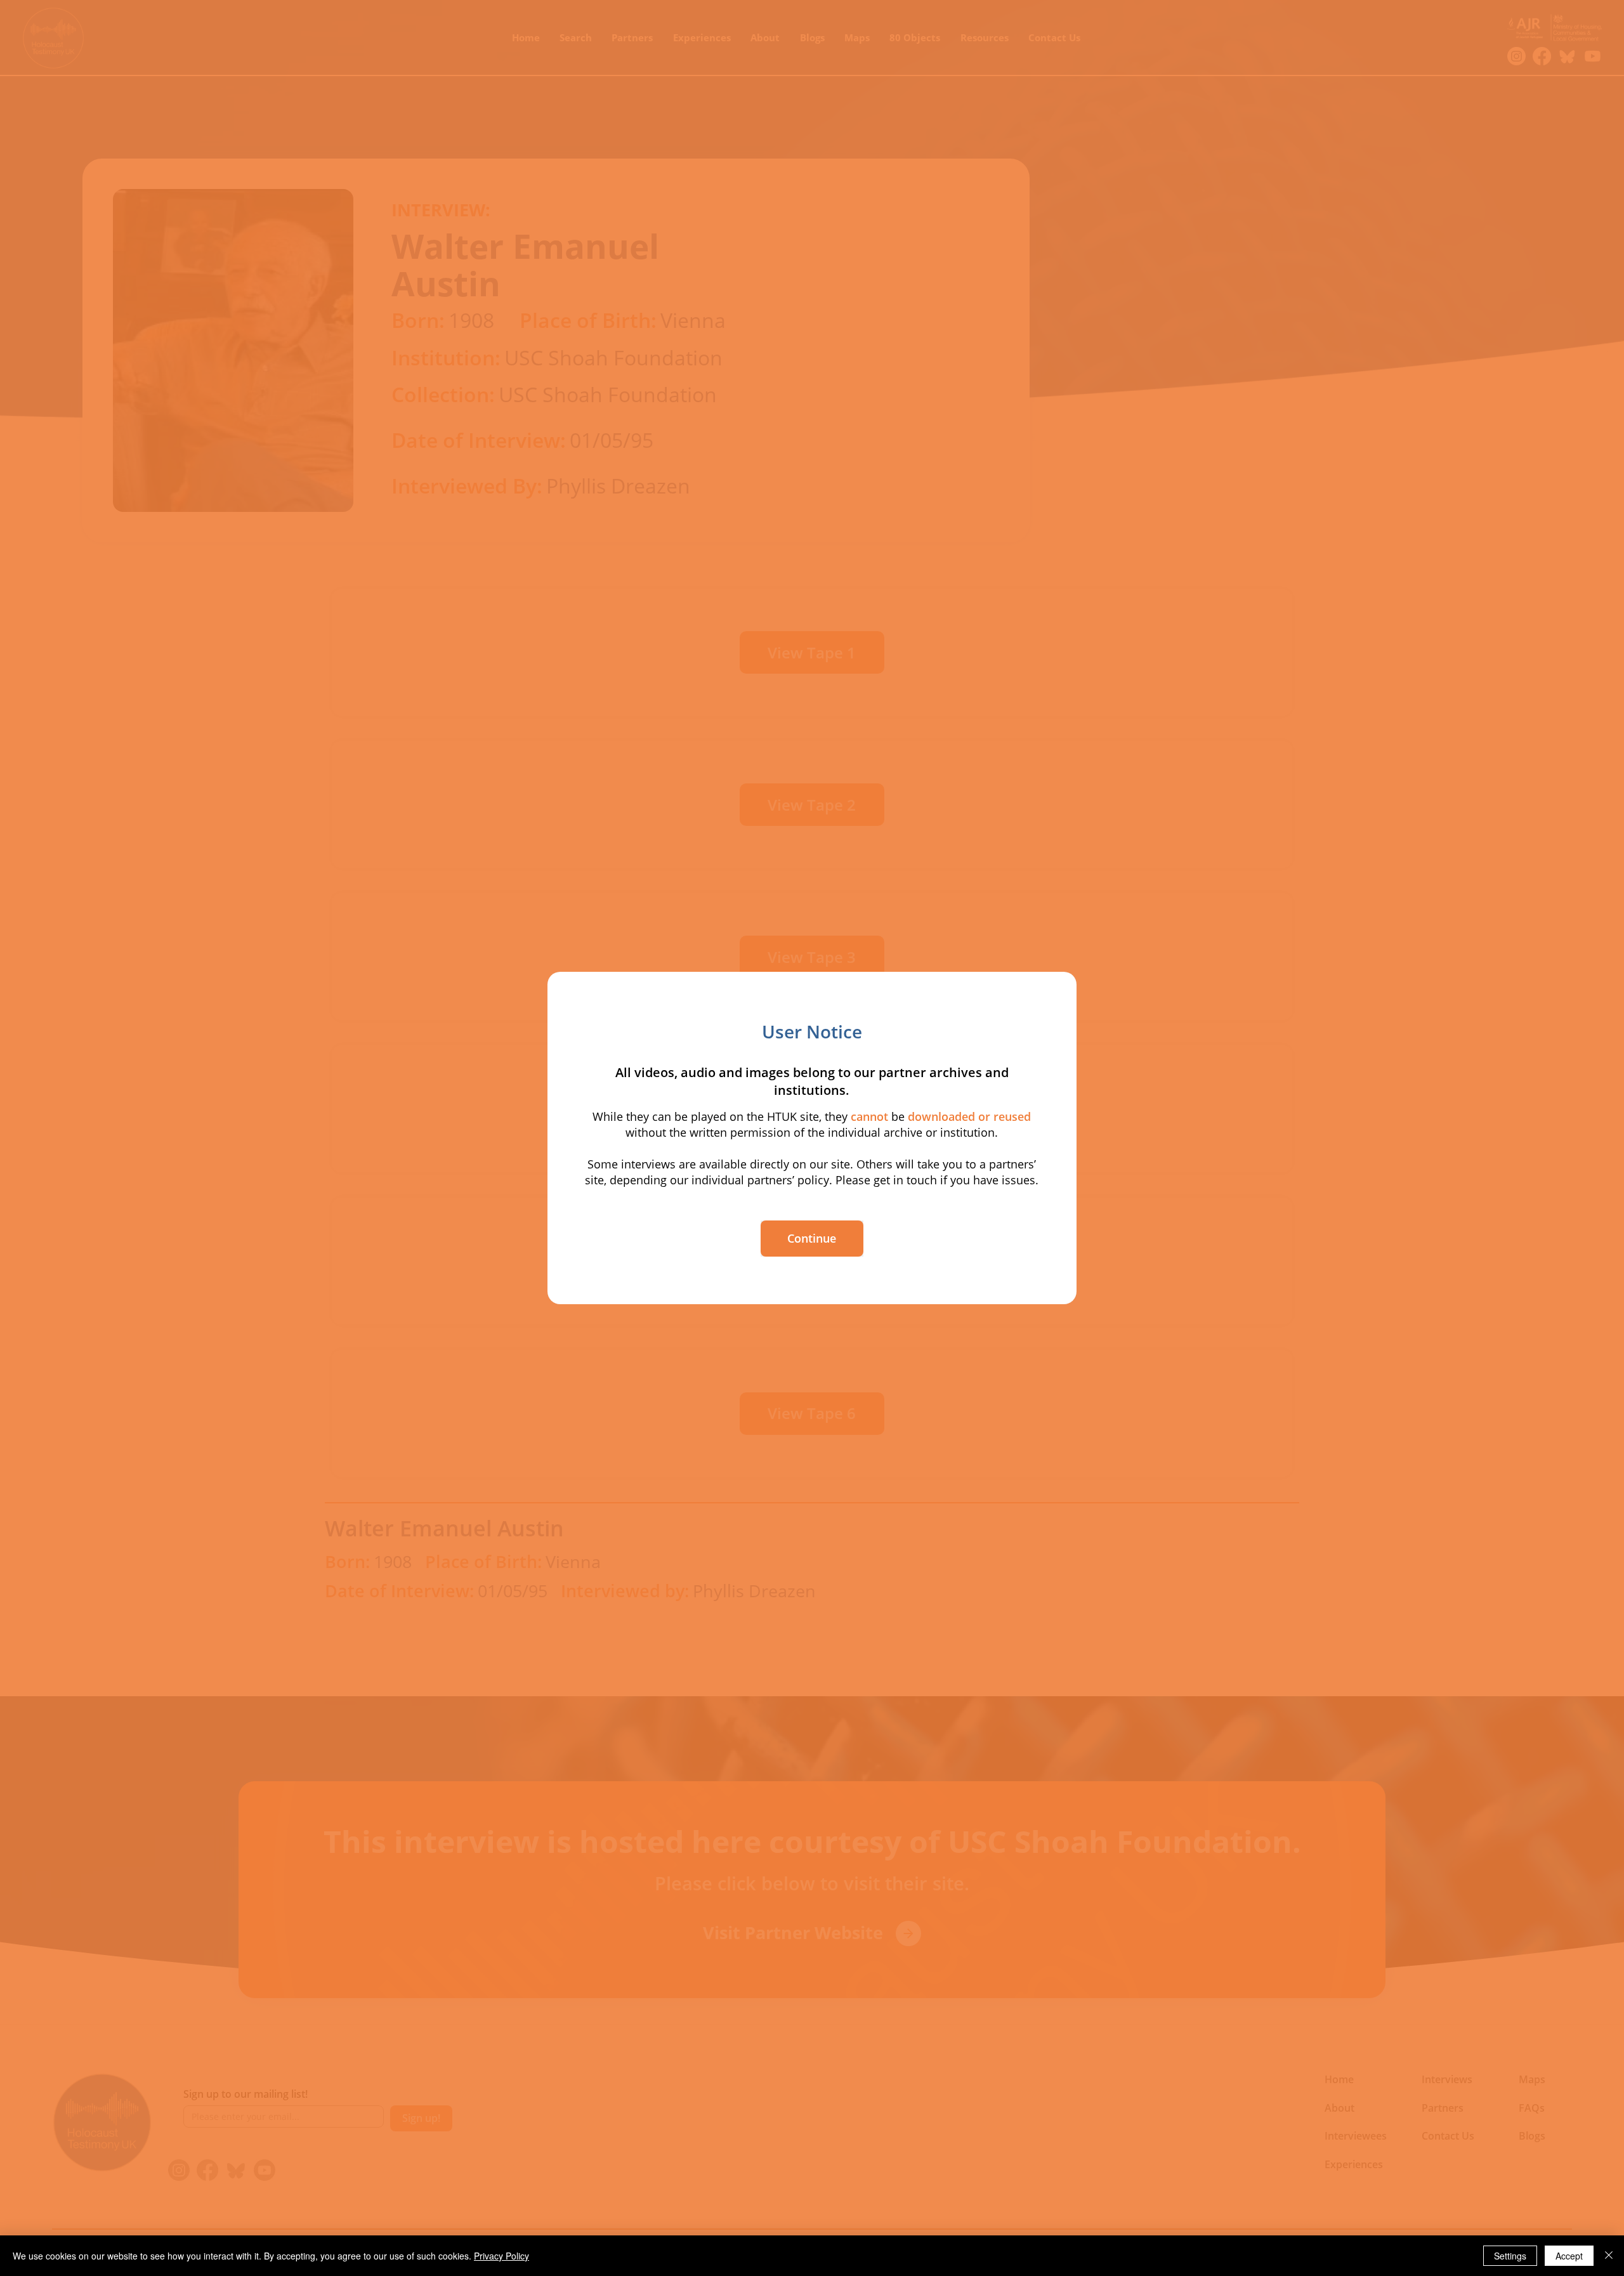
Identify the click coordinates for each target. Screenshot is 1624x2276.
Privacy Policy (501, 2256)
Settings (1510, 2256)
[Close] (1609, 2256)
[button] (812, 1239)
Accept (1569, 2256)
